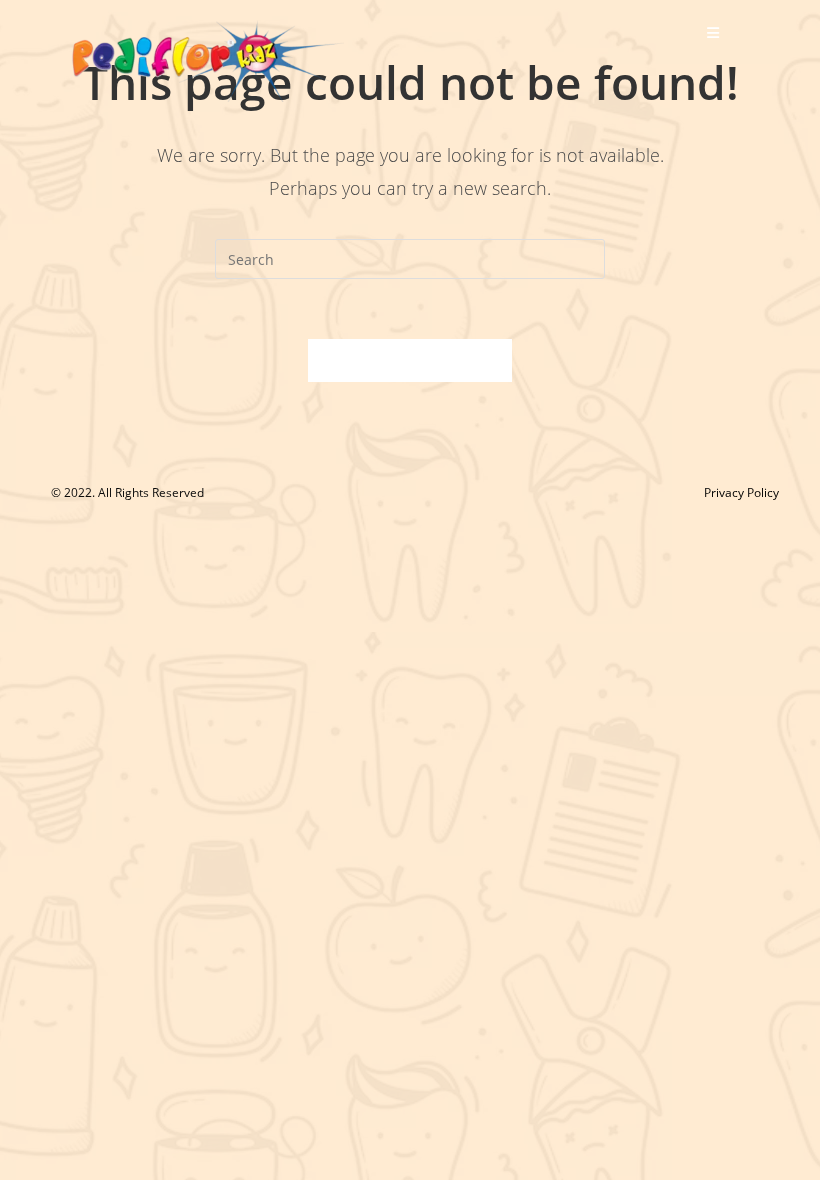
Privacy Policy (741, 492)
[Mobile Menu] (713, 32)
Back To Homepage (410, 360)
